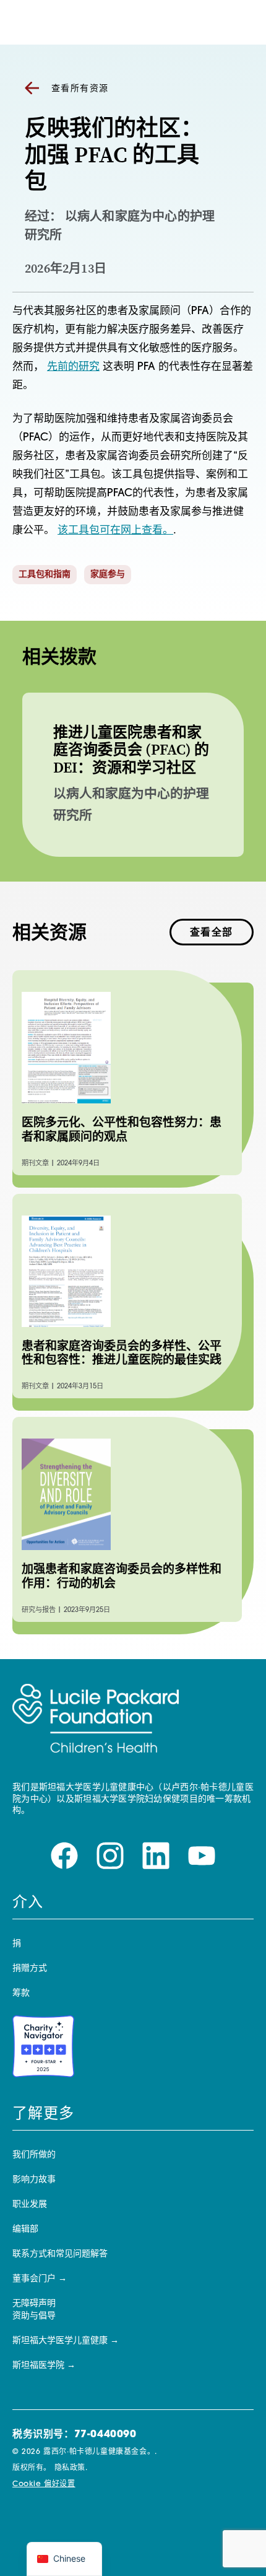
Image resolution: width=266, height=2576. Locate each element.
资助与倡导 (34, 2316)
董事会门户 (34, 2279)
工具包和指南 (45, 575)
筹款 (21, 1993)
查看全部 (212, 933)
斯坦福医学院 (38, 2366)
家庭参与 (108, 575)
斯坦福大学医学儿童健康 (60, 2341)
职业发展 (30, 2205)
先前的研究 (73, 367)
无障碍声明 (34, 2304)
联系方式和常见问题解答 (60, 2254)
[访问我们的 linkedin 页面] (156, 1856)
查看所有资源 (80, 89)
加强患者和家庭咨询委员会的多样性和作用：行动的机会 (122, 1576)
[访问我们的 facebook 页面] (64, 1856)
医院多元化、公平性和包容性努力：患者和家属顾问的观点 (122, 1129)
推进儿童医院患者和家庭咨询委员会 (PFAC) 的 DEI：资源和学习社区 (131, 750)
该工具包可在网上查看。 (115, 531)
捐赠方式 (30, 1969)
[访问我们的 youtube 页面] (202, 1856)
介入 (28, 1903)
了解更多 (43, 2114)
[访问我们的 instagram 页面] (110, 1856)
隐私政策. (71, 2468)
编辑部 (25, 2229)
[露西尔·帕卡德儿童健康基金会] (96, 1719)
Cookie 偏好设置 (44, 2484)
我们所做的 (34, 2155)
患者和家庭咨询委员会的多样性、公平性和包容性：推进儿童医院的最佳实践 (122, 1353)
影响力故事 (34, 2180)
